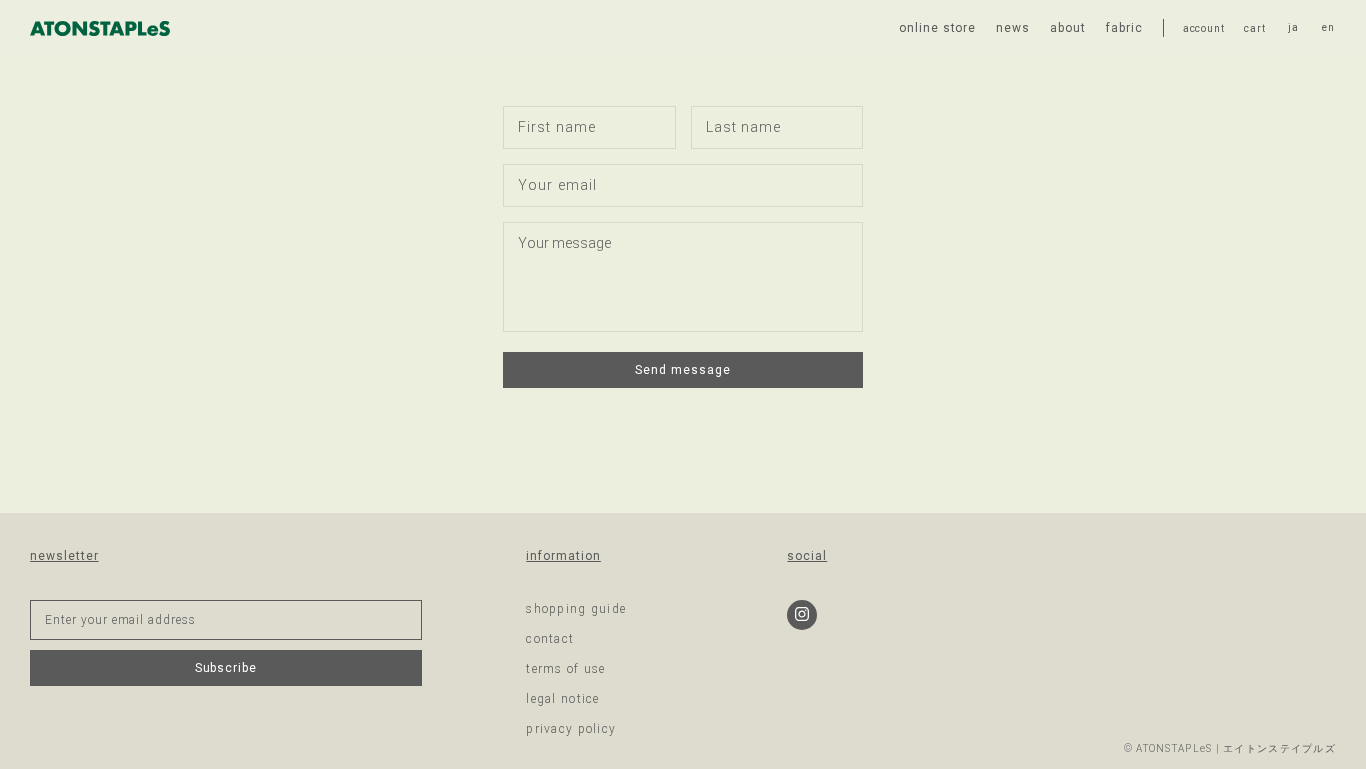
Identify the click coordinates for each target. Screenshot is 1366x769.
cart (1254, 28)
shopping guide (576, 609)
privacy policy (571, 729)
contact (550, 639)
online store (938, 28)
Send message (683, 370)
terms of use (565, 669)
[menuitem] (1293, 28)
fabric (1124, 28)
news (1013, 28)
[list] (1311, 28)
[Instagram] (802, 615)
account (1204, 28)
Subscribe (226, 668)
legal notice (562, 699)
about (1068, 28)
